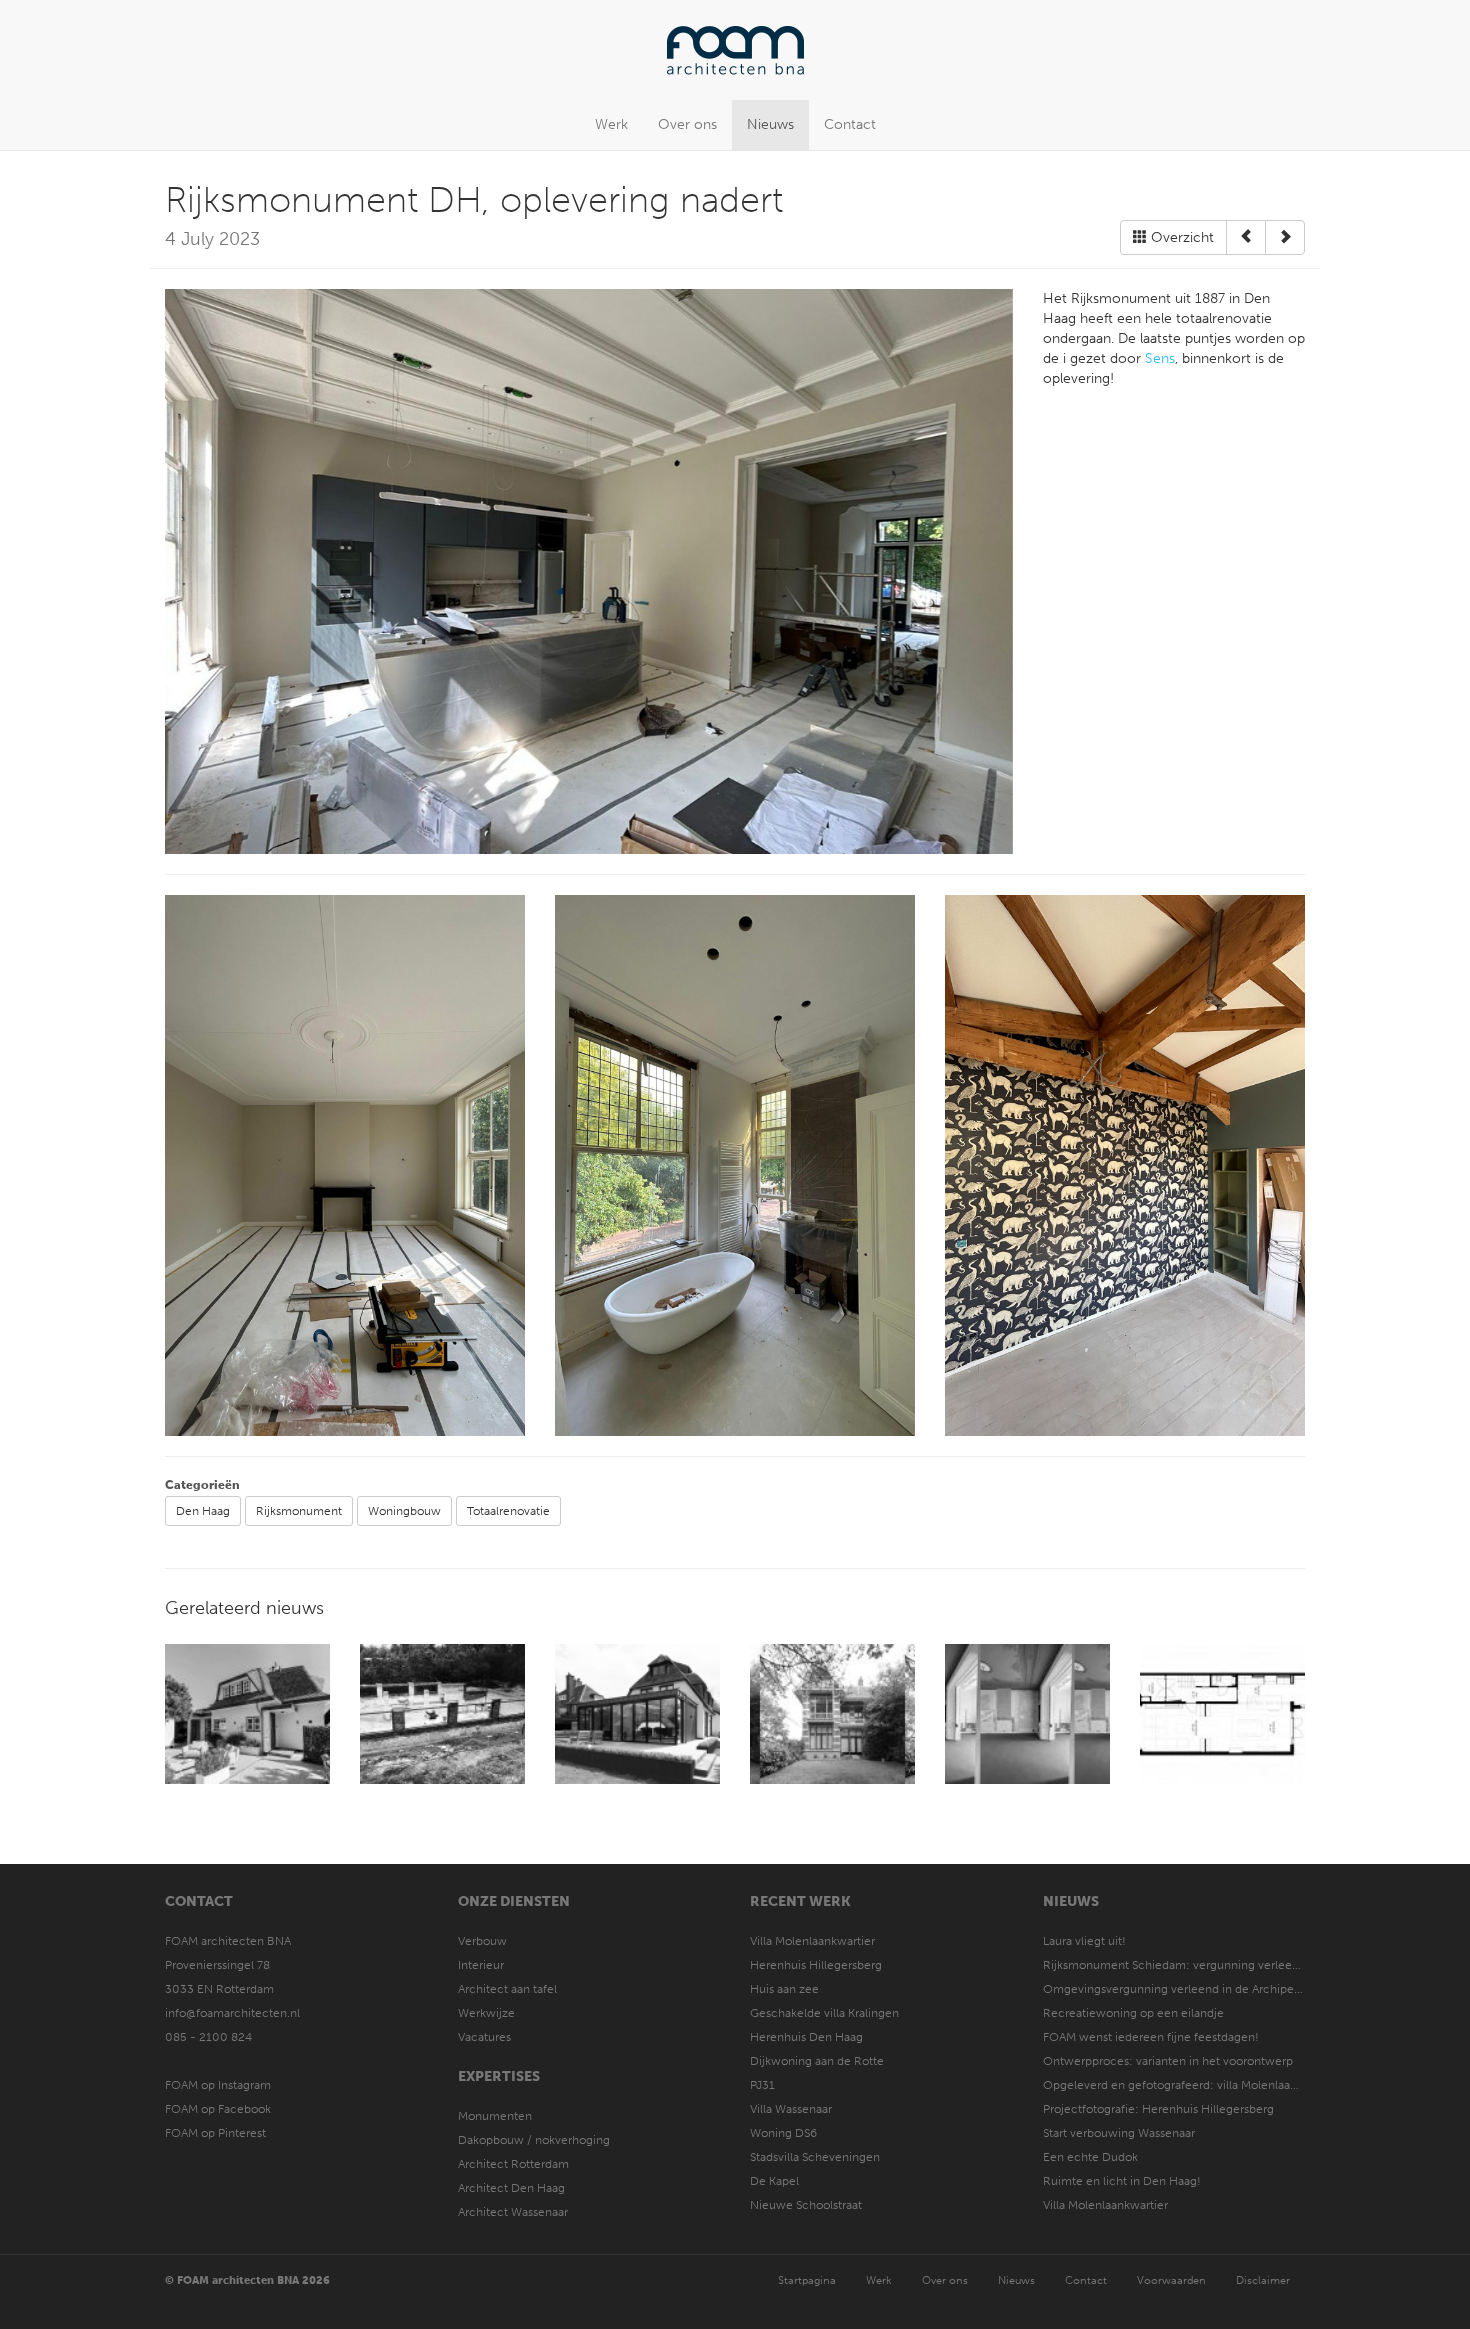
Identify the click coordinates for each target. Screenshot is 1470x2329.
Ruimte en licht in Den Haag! (1122, 2181)
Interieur (481, 1965)
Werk (611, 124)
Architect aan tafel (507, 1989)
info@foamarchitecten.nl (232, 2013)
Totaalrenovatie (508, 1511)
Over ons (687, 124)
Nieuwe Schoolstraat (806, 2205)
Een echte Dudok (1092, 2157)
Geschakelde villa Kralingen (824, 2013)
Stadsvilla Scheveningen (815, 2157)
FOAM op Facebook (218, 2109)
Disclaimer (1263, 2280)
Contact (850, 124)
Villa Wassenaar (791, 2109)
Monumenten (495, 2116)
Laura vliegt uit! (1084, 1941)
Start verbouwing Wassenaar (1119, 2133)
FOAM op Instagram (218, 2085)
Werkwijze (486, 2013)
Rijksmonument (299, 1511)
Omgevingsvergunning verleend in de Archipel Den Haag (1198, 1989)
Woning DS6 (783, 2133)
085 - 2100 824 (208, 2037)
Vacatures (484, 2037)
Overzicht (1180, 237)
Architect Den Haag (511, 2188)
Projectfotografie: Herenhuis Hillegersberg (1158, 2109)
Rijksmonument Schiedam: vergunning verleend (1174, 1965)
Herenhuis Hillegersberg (816, 1965)
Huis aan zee (784, 1989)
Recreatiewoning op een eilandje (1133, 2013)
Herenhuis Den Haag (806, 2037)
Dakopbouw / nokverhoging (534, 2140)
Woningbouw (404, 1511)
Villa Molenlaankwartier (812, 1941)
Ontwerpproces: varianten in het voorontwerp (1168, 2061)
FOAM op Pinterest (215, 2133)
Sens (1160, 358)
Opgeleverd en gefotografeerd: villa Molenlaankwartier (1192, 2085)
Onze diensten (514, 1901)
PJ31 (762, 2085)
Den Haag (203, 1511)
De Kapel (774, 2181)
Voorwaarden (1171, 2280)
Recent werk (800, 1901)
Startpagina (807, 2280)
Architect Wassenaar (513, 2212)
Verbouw (482, 1941)
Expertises (499, 2076)
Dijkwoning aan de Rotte (817, 2061)
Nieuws (770, 124)
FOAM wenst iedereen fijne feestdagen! (1151, 2037)
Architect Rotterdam (513, 2164)
